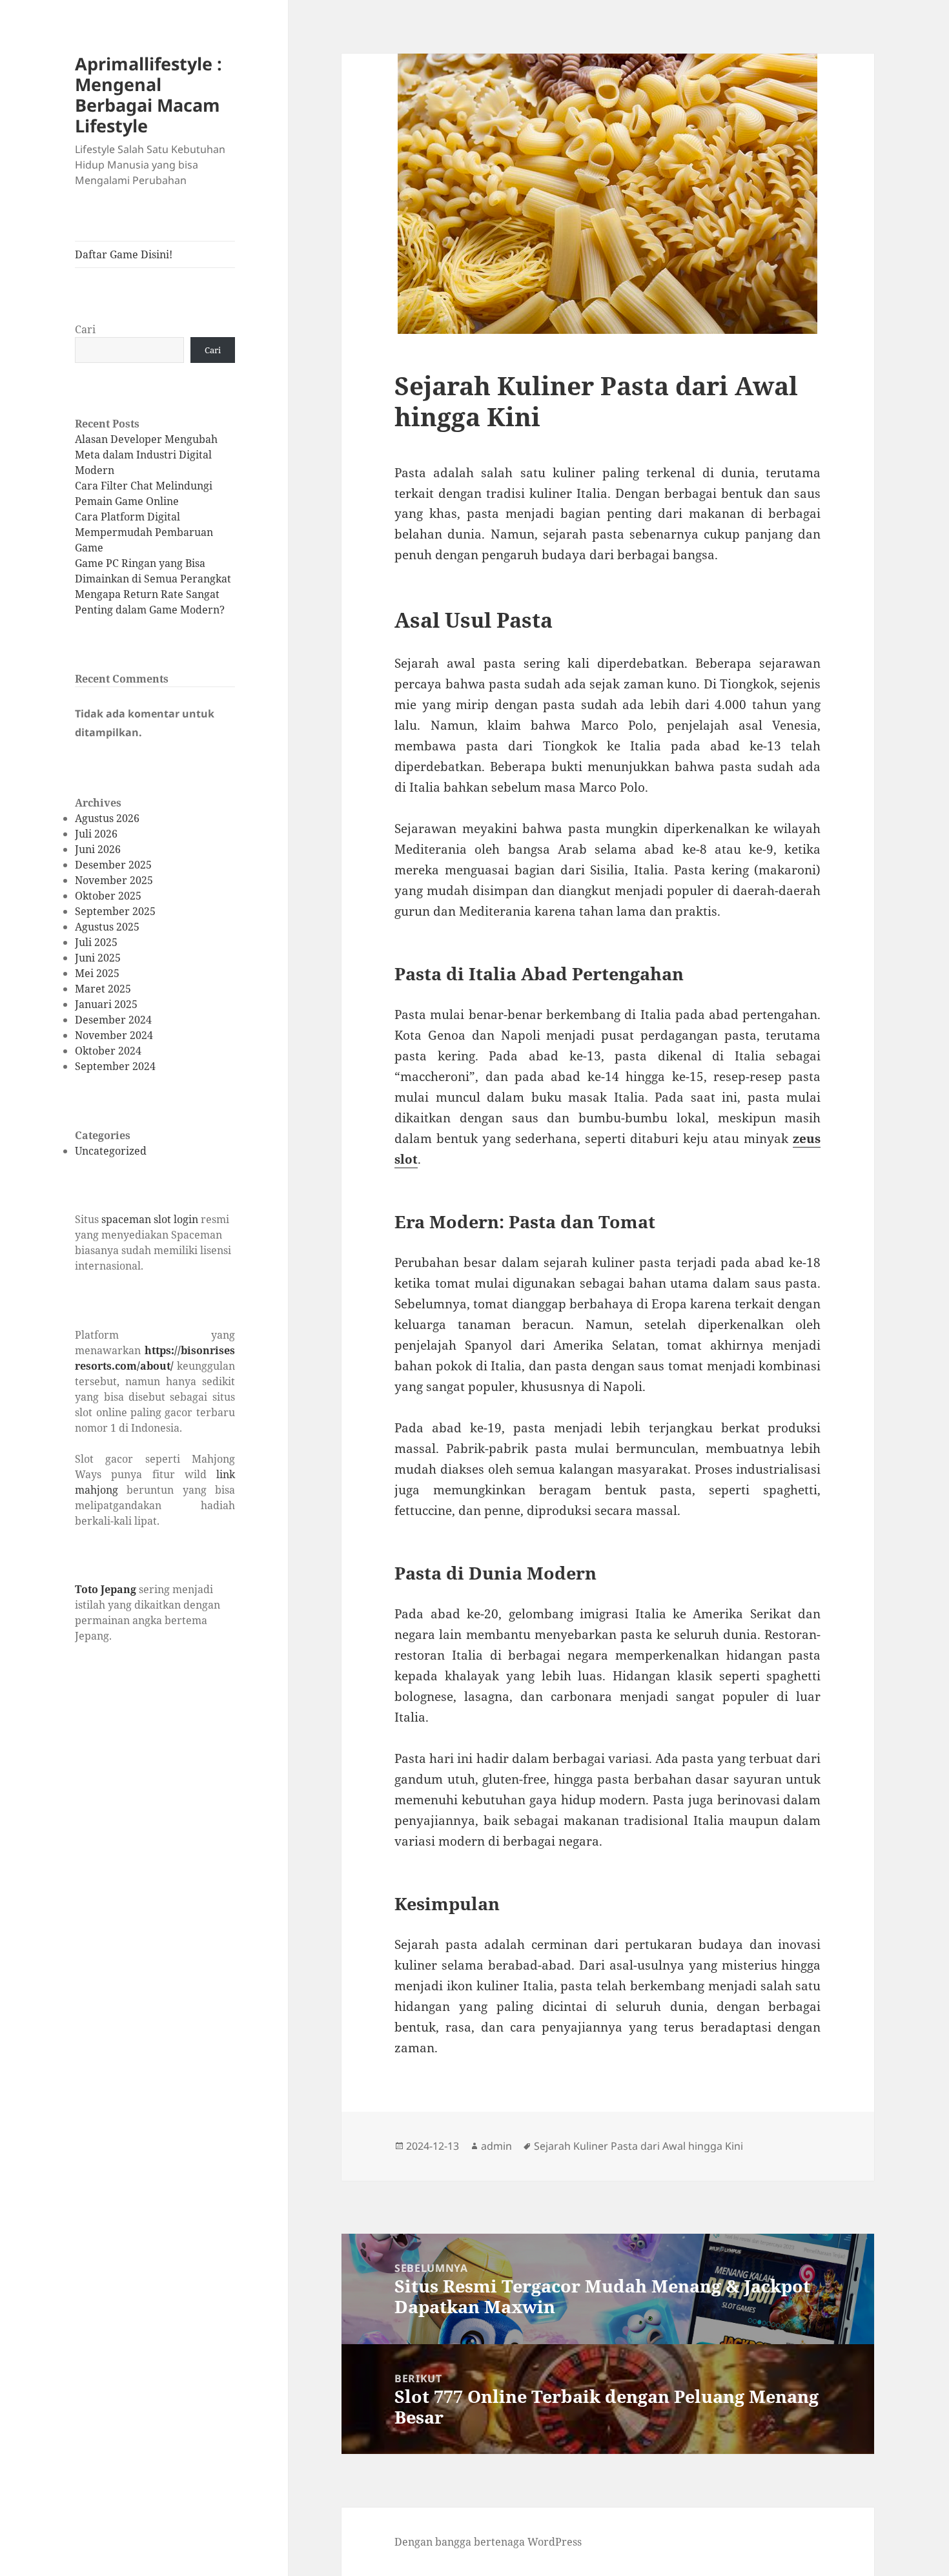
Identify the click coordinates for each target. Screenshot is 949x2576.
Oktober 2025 (108, 896)
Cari (85, 329)
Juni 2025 (98, 958)
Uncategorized (111, 1151)
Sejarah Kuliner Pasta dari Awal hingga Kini (638, 2146)
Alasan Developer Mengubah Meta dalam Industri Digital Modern (146, 455)
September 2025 (115, 911)
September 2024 (115, 1066)
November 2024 (114, 1035)
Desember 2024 (113, 1020)
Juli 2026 (96, 834)
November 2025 (114, 880)
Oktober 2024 (108, 1051)
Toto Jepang (106, 1589)
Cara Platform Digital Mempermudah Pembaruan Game (144, 532)
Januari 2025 (106, 1004)
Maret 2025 (103, 989)
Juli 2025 (96, 942)
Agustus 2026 (107, 818)
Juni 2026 (98, 849)
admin (496, 2146)
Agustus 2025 (107, 927)
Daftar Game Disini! (124, 254)
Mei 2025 (97, 973)
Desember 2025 (113, 865)
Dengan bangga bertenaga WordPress (488, 2542)
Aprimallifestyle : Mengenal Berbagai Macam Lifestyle (148, 95)
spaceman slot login (150, 1219)
